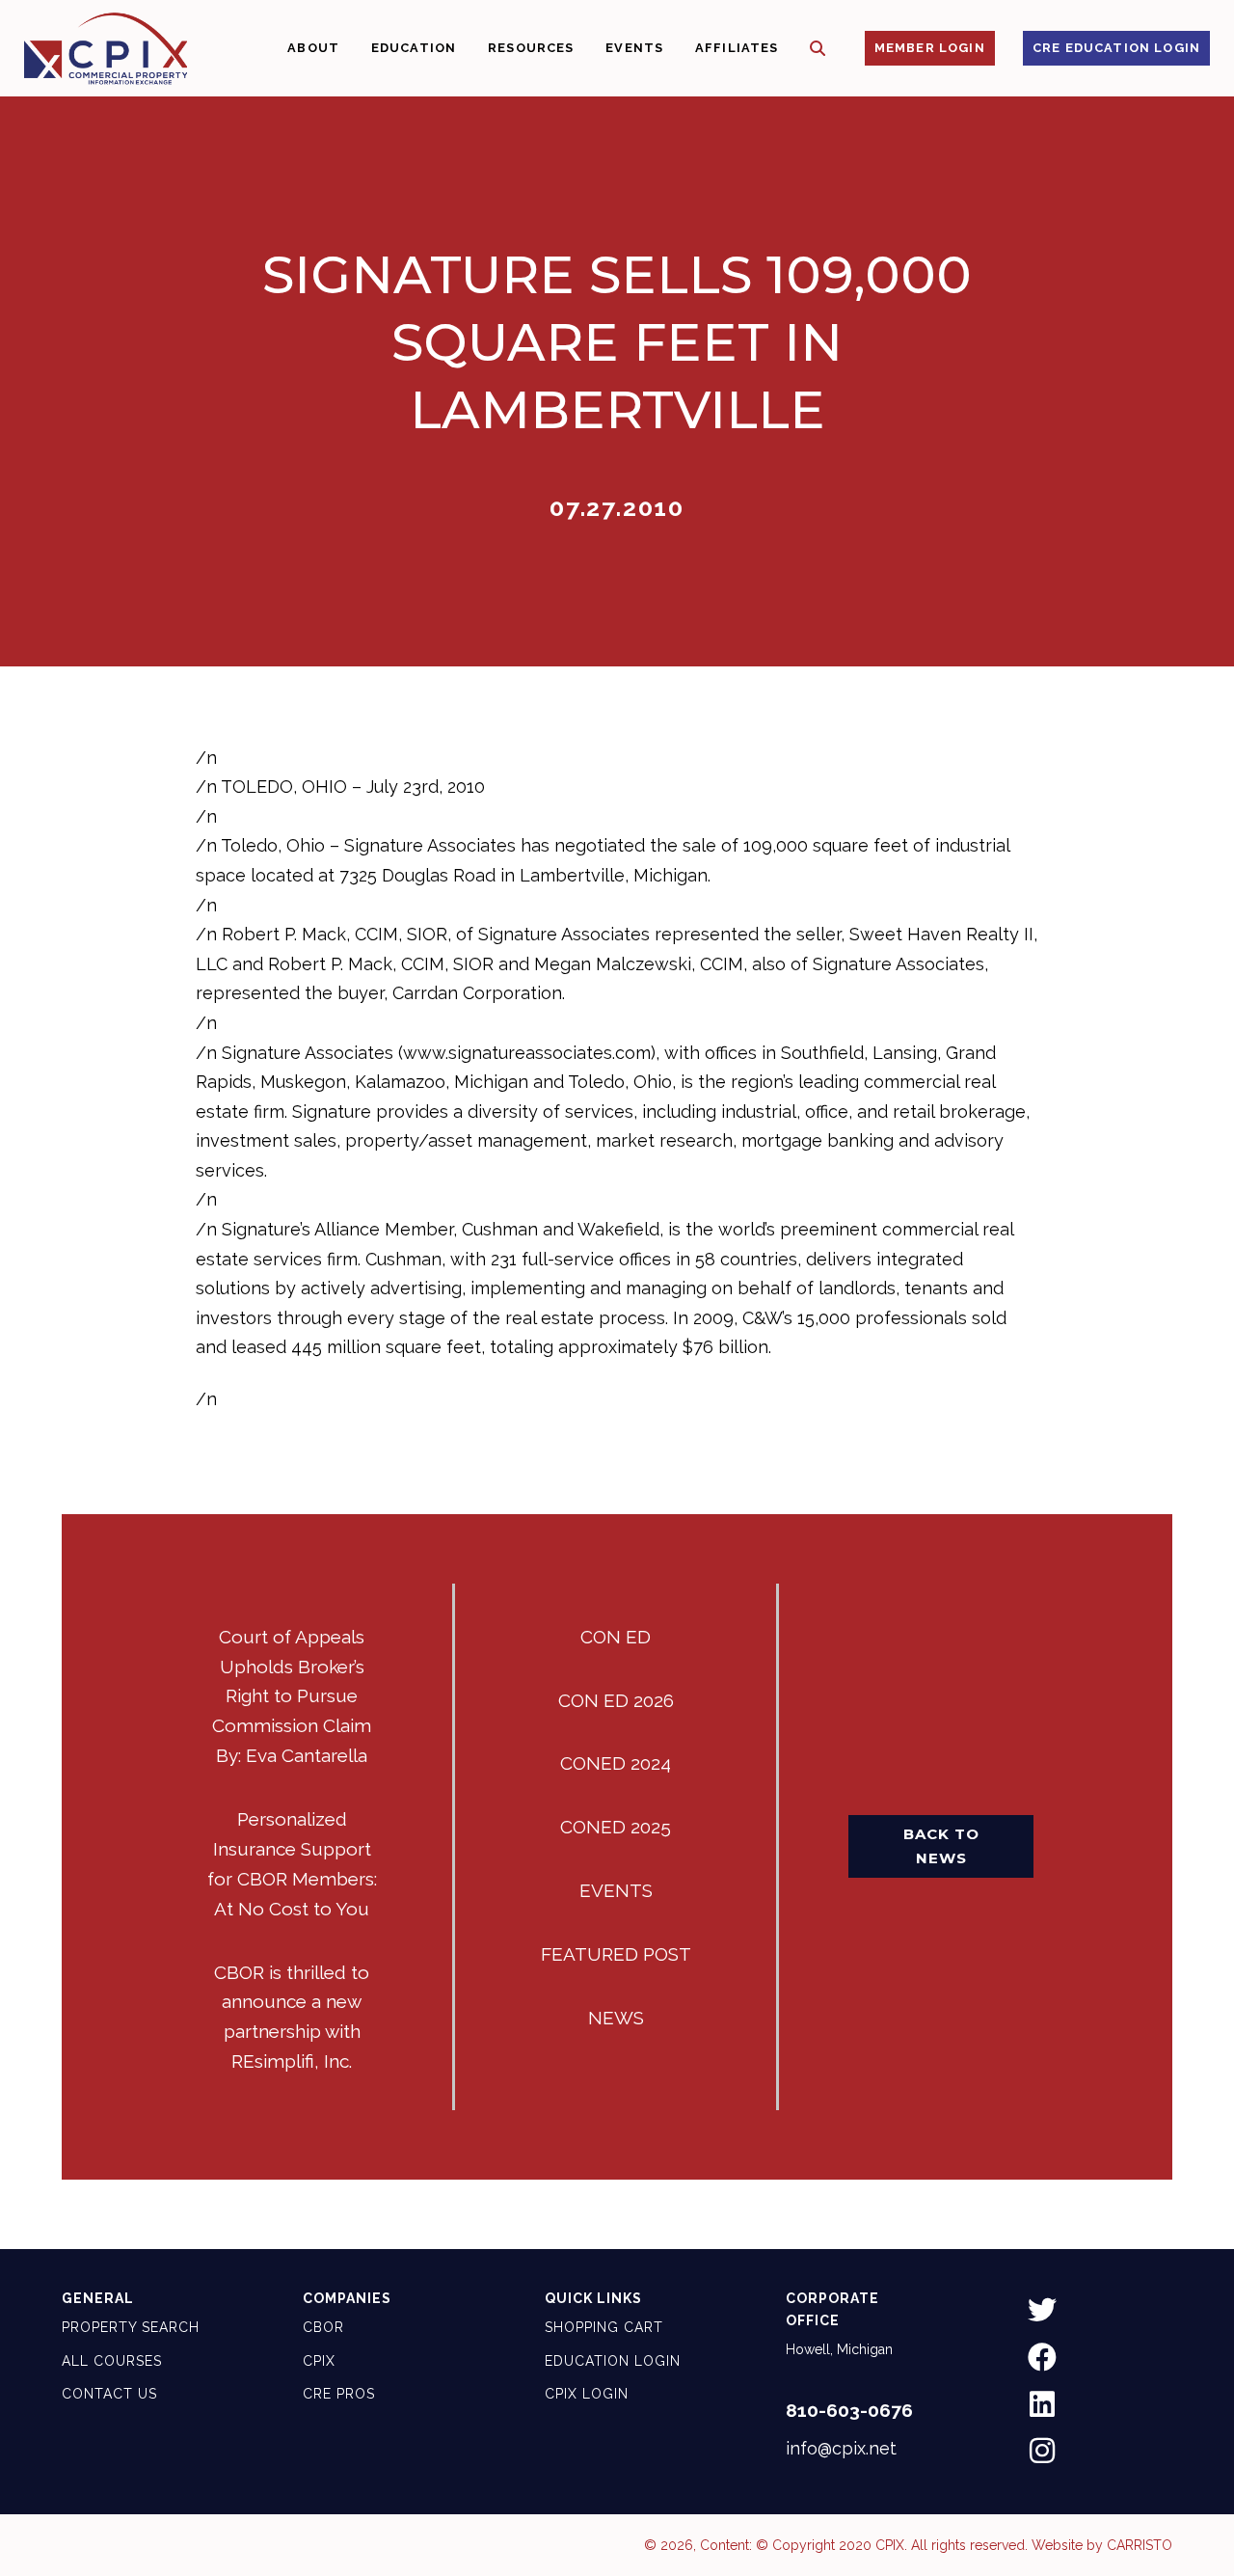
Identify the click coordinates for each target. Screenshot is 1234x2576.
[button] (818, 49)
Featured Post (616, 1954)
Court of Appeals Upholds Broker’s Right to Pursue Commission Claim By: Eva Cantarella (292, 1696)
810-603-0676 (849, 2410)
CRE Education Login (1116, 48)
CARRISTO (1140, 2545)
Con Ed (616, 1637)
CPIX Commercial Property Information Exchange (106, 48)
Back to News (941, 1845)
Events (616, 1890)
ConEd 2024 (616, 1763)
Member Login (930, 48)
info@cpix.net (841, 2448)
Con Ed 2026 (616, 1700)
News (616, 2018)
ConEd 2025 (616, 1827)
